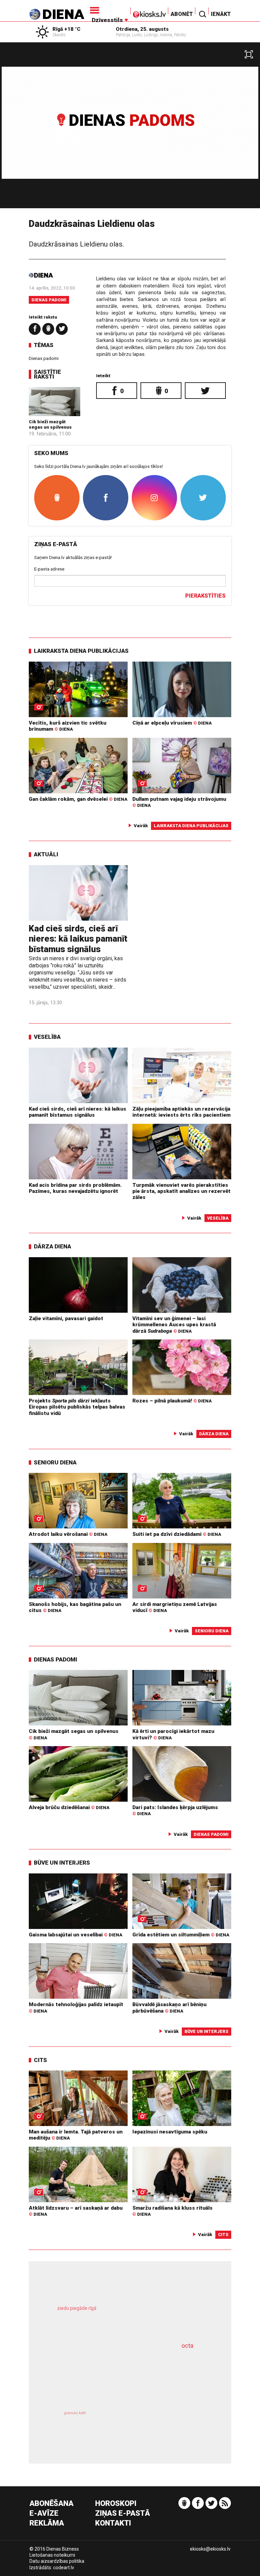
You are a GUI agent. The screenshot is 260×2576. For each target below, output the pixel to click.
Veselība (47, 1037)
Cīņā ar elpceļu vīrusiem (172, 723)
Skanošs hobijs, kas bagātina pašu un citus (75, 1607)
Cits (40, 2060)
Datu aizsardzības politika (57, 2561)
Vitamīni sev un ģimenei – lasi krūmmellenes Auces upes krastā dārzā (174, 1325)
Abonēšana (51, 2504)
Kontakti (113, 2523)
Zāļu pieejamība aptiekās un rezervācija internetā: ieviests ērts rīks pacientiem (181, 1112)
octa (187, 2346)
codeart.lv (64, 2568)
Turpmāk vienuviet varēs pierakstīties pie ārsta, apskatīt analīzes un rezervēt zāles (181, 1191)
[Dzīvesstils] (109, 10)
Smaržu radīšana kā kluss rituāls (172, 2211)
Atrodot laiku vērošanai (68, 1534)
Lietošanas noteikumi (52, 2555)
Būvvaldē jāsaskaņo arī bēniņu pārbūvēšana (169, 2008)
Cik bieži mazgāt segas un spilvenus (50, 424)
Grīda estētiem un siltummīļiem (181, 1935)
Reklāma (47, 2523)
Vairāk (141, 825)
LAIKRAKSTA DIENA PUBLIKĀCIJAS (81, 651)
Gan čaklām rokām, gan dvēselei (78, 799)
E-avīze (44, 2514)
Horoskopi (116, 2504)
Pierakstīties (205, 596)
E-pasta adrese (49, 569)
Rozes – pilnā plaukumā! (172, 1401)
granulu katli (75, 2413)
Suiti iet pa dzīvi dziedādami (177, 1534)
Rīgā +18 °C (67, 29)
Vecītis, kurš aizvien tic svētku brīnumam (68, 726)
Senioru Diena (55, 1462)
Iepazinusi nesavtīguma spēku (170, 2132)
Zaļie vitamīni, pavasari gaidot (66, 1318)
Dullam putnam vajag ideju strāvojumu (179, 802)
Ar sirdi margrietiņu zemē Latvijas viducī (175, 1607)
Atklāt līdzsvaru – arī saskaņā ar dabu (76, 2211)
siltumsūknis (167, 2424)
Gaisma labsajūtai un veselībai (75, 1935)
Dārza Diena (52, 1246)
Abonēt (182, 14)
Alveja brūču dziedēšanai (69, 1807)
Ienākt (221, 14)
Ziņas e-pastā (123, 2514)
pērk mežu (124, 2316)
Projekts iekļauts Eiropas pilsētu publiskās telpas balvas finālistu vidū (77, 1407)
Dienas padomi (49, 300)
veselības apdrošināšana (115, 2375)
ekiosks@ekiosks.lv (210, 2549)
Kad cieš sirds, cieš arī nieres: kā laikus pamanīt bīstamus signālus (78, 939)
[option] (130, 128)
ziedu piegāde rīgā (77, 2308)
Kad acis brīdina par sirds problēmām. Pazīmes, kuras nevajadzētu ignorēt (75, 1188)
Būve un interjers (62, 1863)
